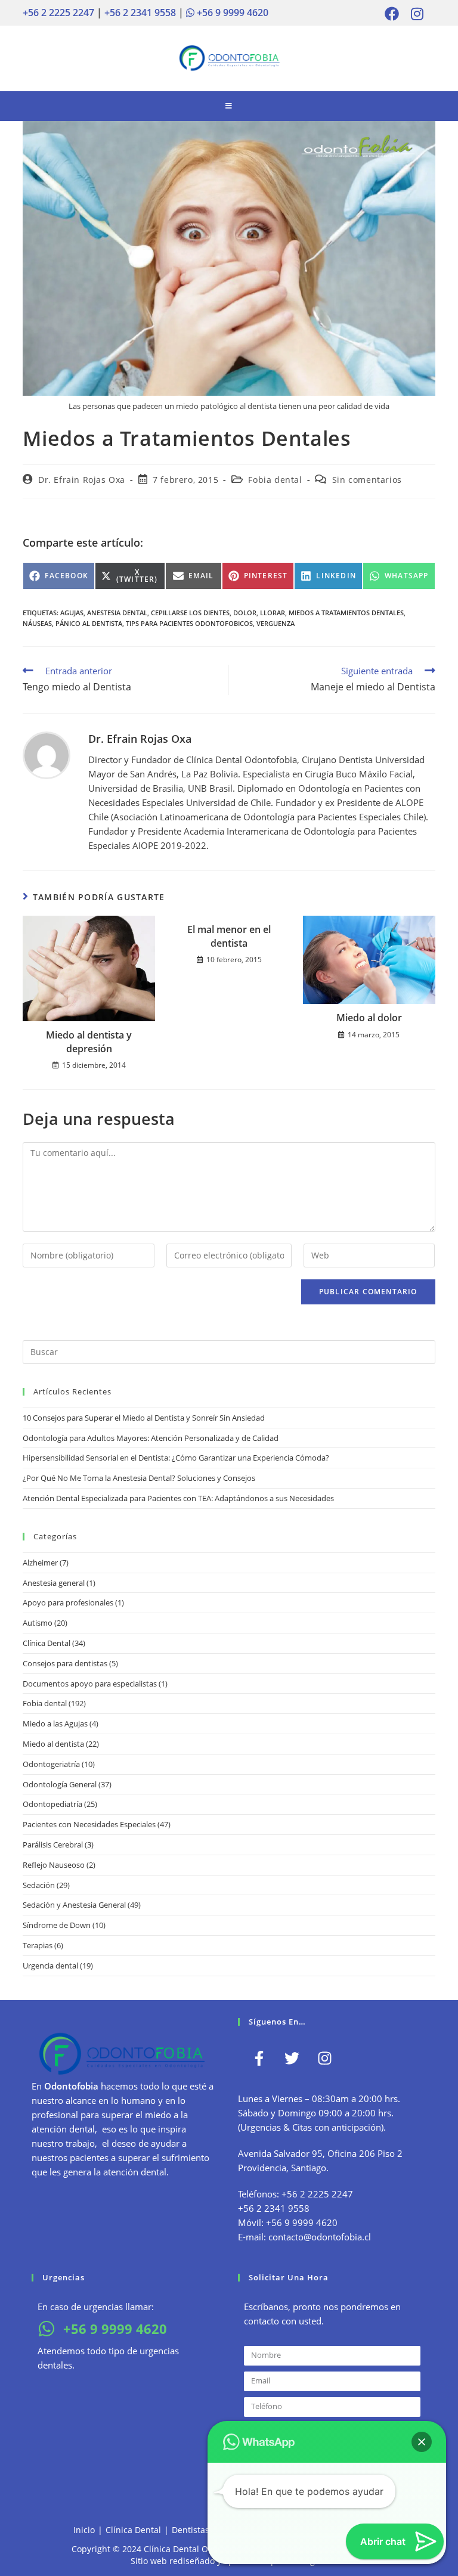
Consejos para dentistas (65, 1663)
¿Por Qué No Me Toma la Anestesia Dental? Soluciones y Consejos (139, 1478)
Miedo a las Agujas (55, 1723)
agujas (72, 613)
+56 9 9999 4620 (231, 13)
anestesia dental (117, 613)
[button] (422, 2442)
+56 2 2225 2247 (58, 13)
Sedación (39, 1885)
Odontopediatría (52, 1804)
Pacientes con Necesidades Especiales (89, 1824)
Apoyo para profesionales (68, 1602)
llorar (273, 613)
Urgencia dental (50, 1966)
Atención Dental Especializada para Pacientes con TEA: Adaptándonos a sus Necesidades (178, 1498)
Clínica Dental (47, 1643)
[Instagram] (324, 2059)
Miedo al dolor (369, 1018)
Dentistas (191, 2530)
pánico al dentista (89, 623)
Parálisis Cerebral (53, 1845)
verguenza (276, 623)
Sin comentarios (367, 480)
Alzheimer (40, 1563)
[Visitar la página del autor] (47, 754)
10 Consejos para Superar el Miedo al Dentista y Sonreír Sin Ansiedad (144, 1418)
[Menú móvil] (229, 106)
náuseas (37, 623)
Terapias (38, 1945)
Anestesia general (54, 1583)
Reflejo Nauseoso (54, 1865)
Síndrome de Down (57, 1925)
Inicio (84, 2530)
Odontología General (60, 1784)
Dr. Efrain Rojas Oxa (82, 480)
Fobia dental (275, 480)
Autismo (38, 1623)
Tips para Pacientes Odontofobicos (189, 623)
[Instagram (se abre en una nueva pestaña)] (414, 14)
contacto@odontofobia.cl (320, 2237)
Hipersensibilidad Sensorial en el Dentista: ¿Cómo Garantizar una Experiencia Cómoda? (176, 1458)
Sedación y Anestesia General (74, 1905)
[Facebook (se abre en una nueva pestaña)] (392, 14)
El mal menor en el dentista (229, 936)
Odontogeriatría (51, 1764)
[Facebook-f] (259, 2059)
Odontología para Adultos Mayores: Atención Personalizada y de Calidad (151, 1438)
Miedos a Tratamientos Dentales (346, 613)
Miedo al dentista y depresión (89, 1041)
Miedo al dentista (53, 1744)
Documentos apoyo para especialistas (90, 1684)
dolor (245, 613)
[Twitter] (292, 2059)
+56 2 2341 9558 (140, 13)
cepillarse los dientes (190, 613)
